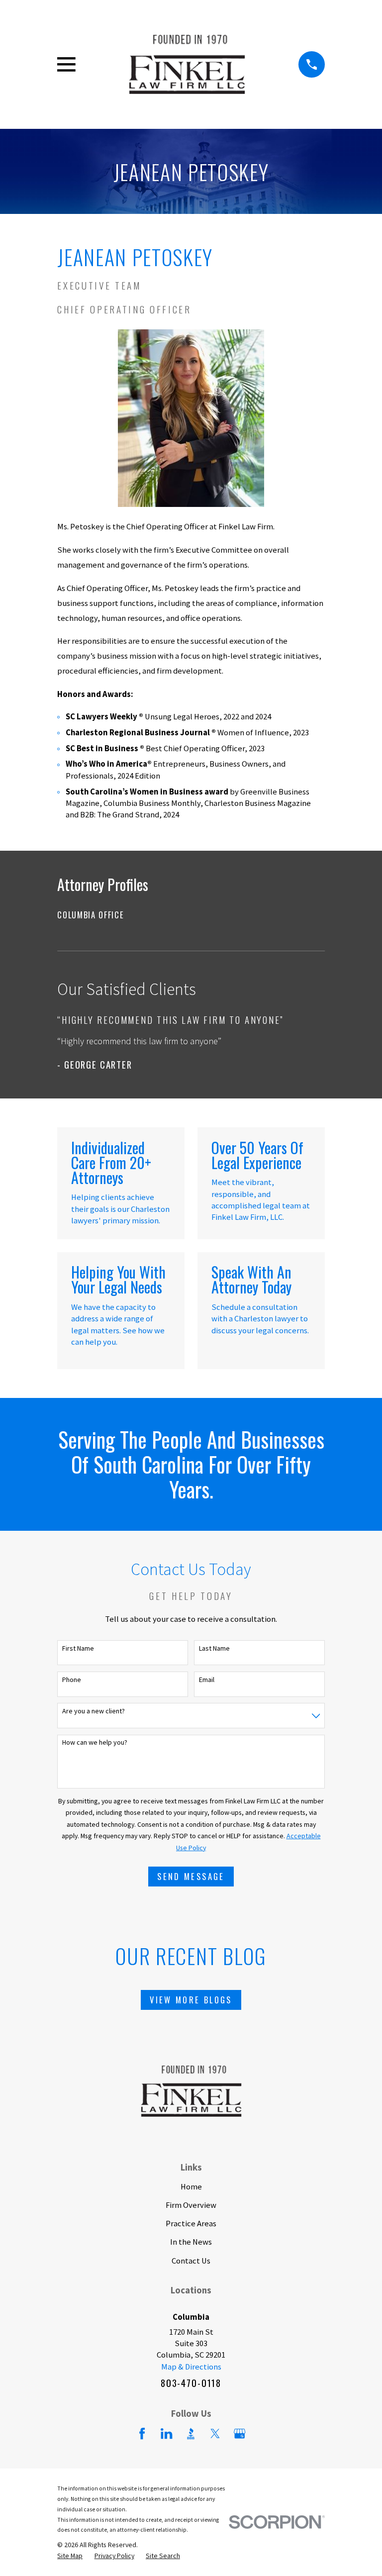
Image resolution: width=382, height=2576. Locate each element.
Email (207, 1680)
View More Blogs (191, 2000)
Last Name (214, 1648)
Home (191, 2187)
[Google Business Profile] (239, 2433)
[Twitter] (215, 2433)
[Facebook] (142, 2433)
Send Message (191, 1876)
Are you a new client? (94, 1711)
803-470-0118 (191, 2383)
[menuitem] (191, 915)
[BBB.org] (191, 2433)
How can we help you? (95, 1742)
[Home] (187, 65)
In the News (191, 2242)
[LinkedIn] (166, 2433)
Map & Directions (191, 2367)
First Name (78, 1648)
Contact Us (191, 2261)
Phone (72, 1680)
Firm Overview (191, 2205)
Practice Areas (191, 2224)
